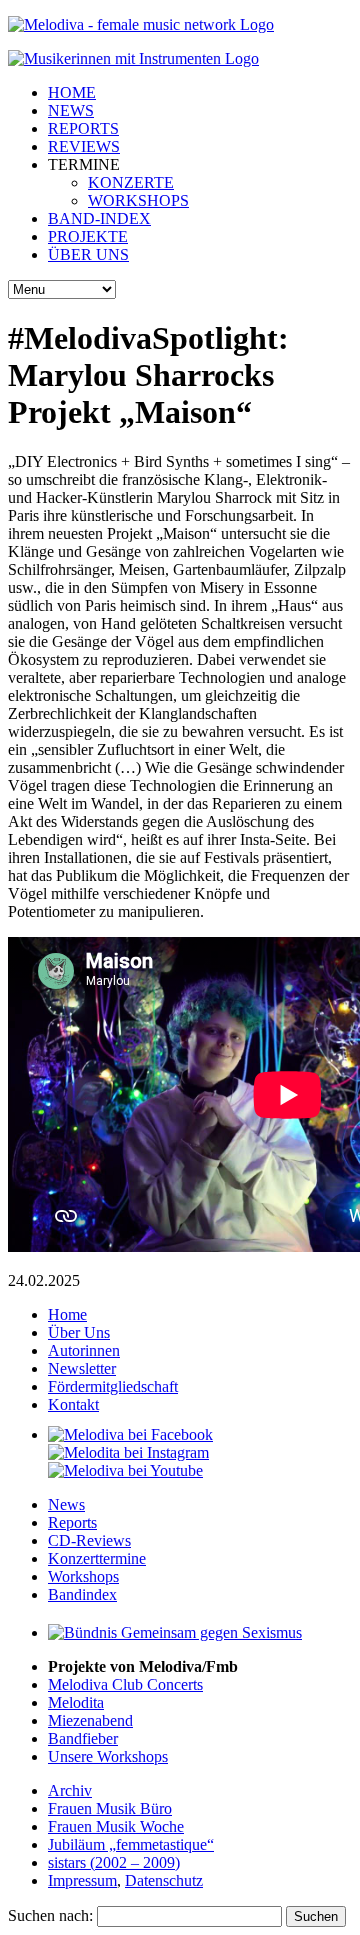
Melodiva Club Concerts (125, 1684)
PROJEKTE (88, 236)
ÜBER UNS (88, 254)
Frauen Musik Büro (110, 1808)
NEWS (71, 110)
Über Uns (79, 1332)
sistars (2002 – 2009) (114, 1862)
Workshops (83, 1576)
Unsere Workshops (108, 1756)
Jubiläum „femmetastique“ (131, 1844)
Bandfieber (83, 1738)
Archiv (70, 1790)
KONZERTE (131, 182)
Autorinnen (84, 1350)
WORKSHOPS (138, 200)
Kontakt (73, 1404)
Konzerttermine (97, 1558)
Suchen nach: (50, 1915)
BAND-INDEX (99, 218)
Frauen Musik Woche (116, 1826)
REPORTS (83, 128)
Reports (72, 1522)
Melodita (76, 1702)
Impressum (82, 1880)
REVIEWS (84, 146)
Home (67, 1314)
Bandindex (82, 1594)
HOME (72, 92)
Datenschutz (164, 1880)
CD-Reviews (89, 1540)
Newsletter (82, 1368)
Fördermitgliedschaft (113, 1386)
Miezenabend (90, 1720)
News (66, 1504)
